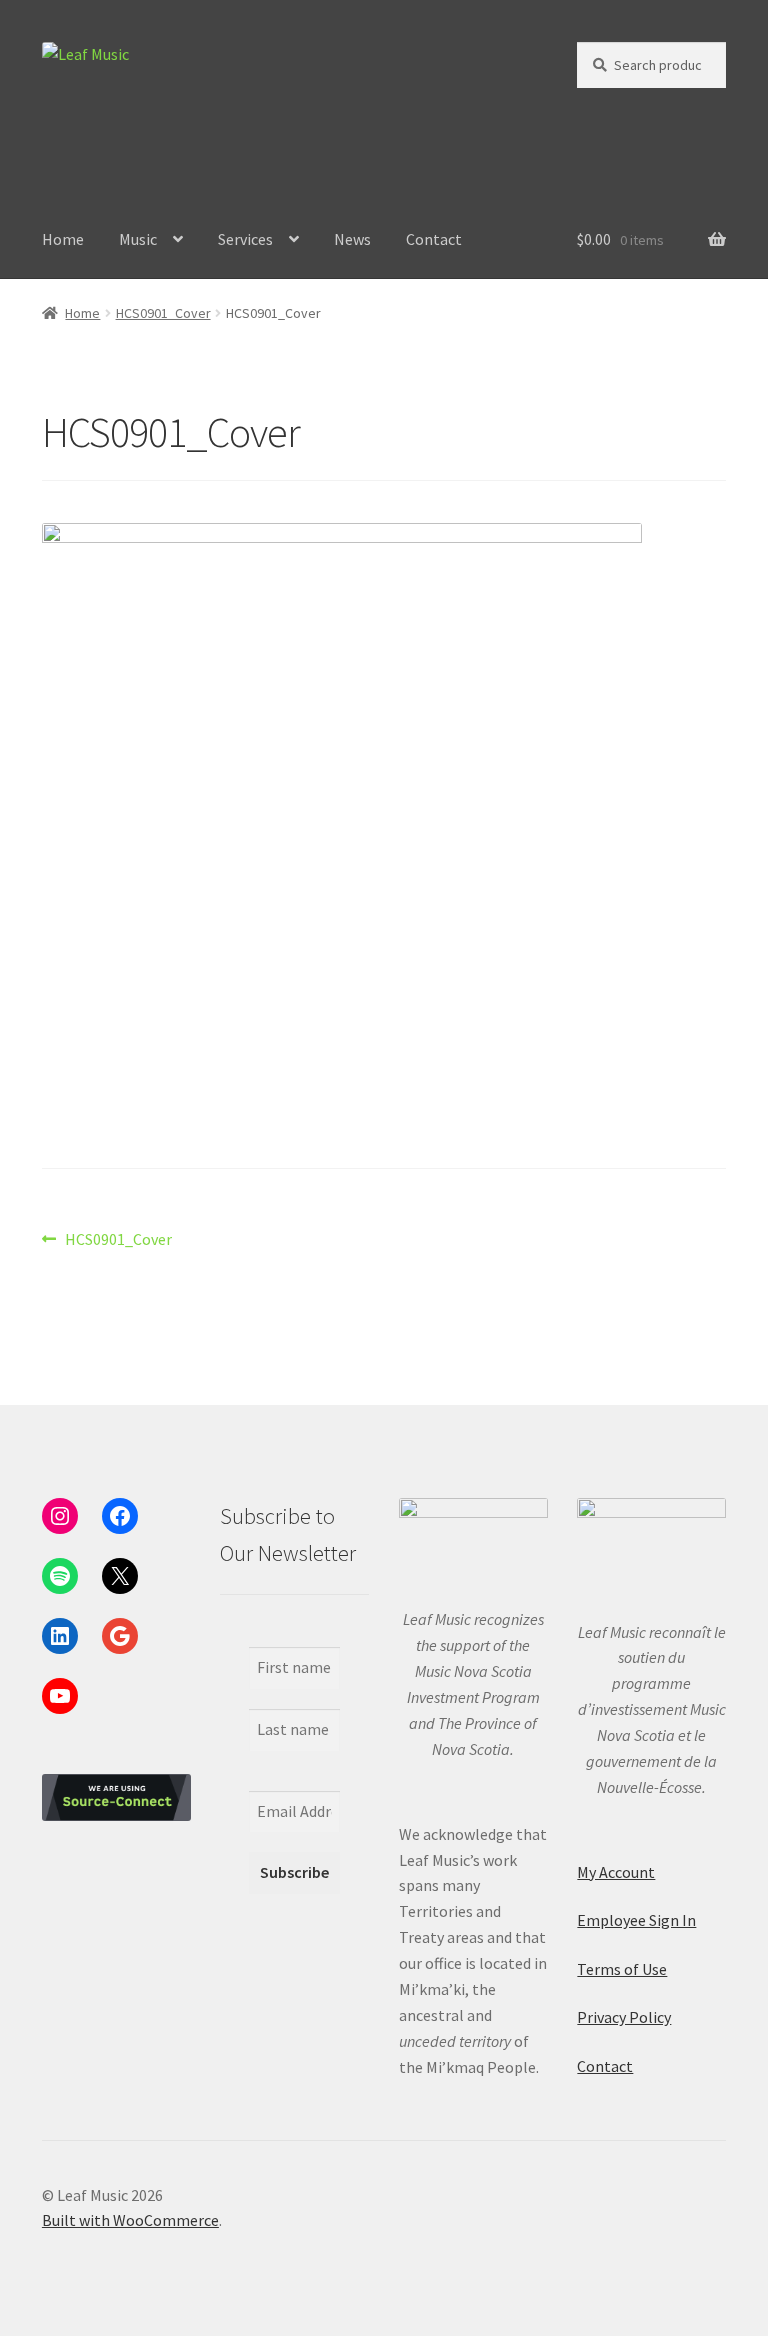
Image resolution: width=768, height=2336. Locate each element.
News (352, 239)
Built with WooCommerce (130, 2220)
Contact (434, 239)
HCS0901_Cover (163, 313)
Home (63, 239)
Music (138, 239)
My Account (616, 1872)
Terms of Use (622, 1969)
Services (245, 239)
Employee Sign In (636, 1920)
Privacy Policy (624, 2017)
